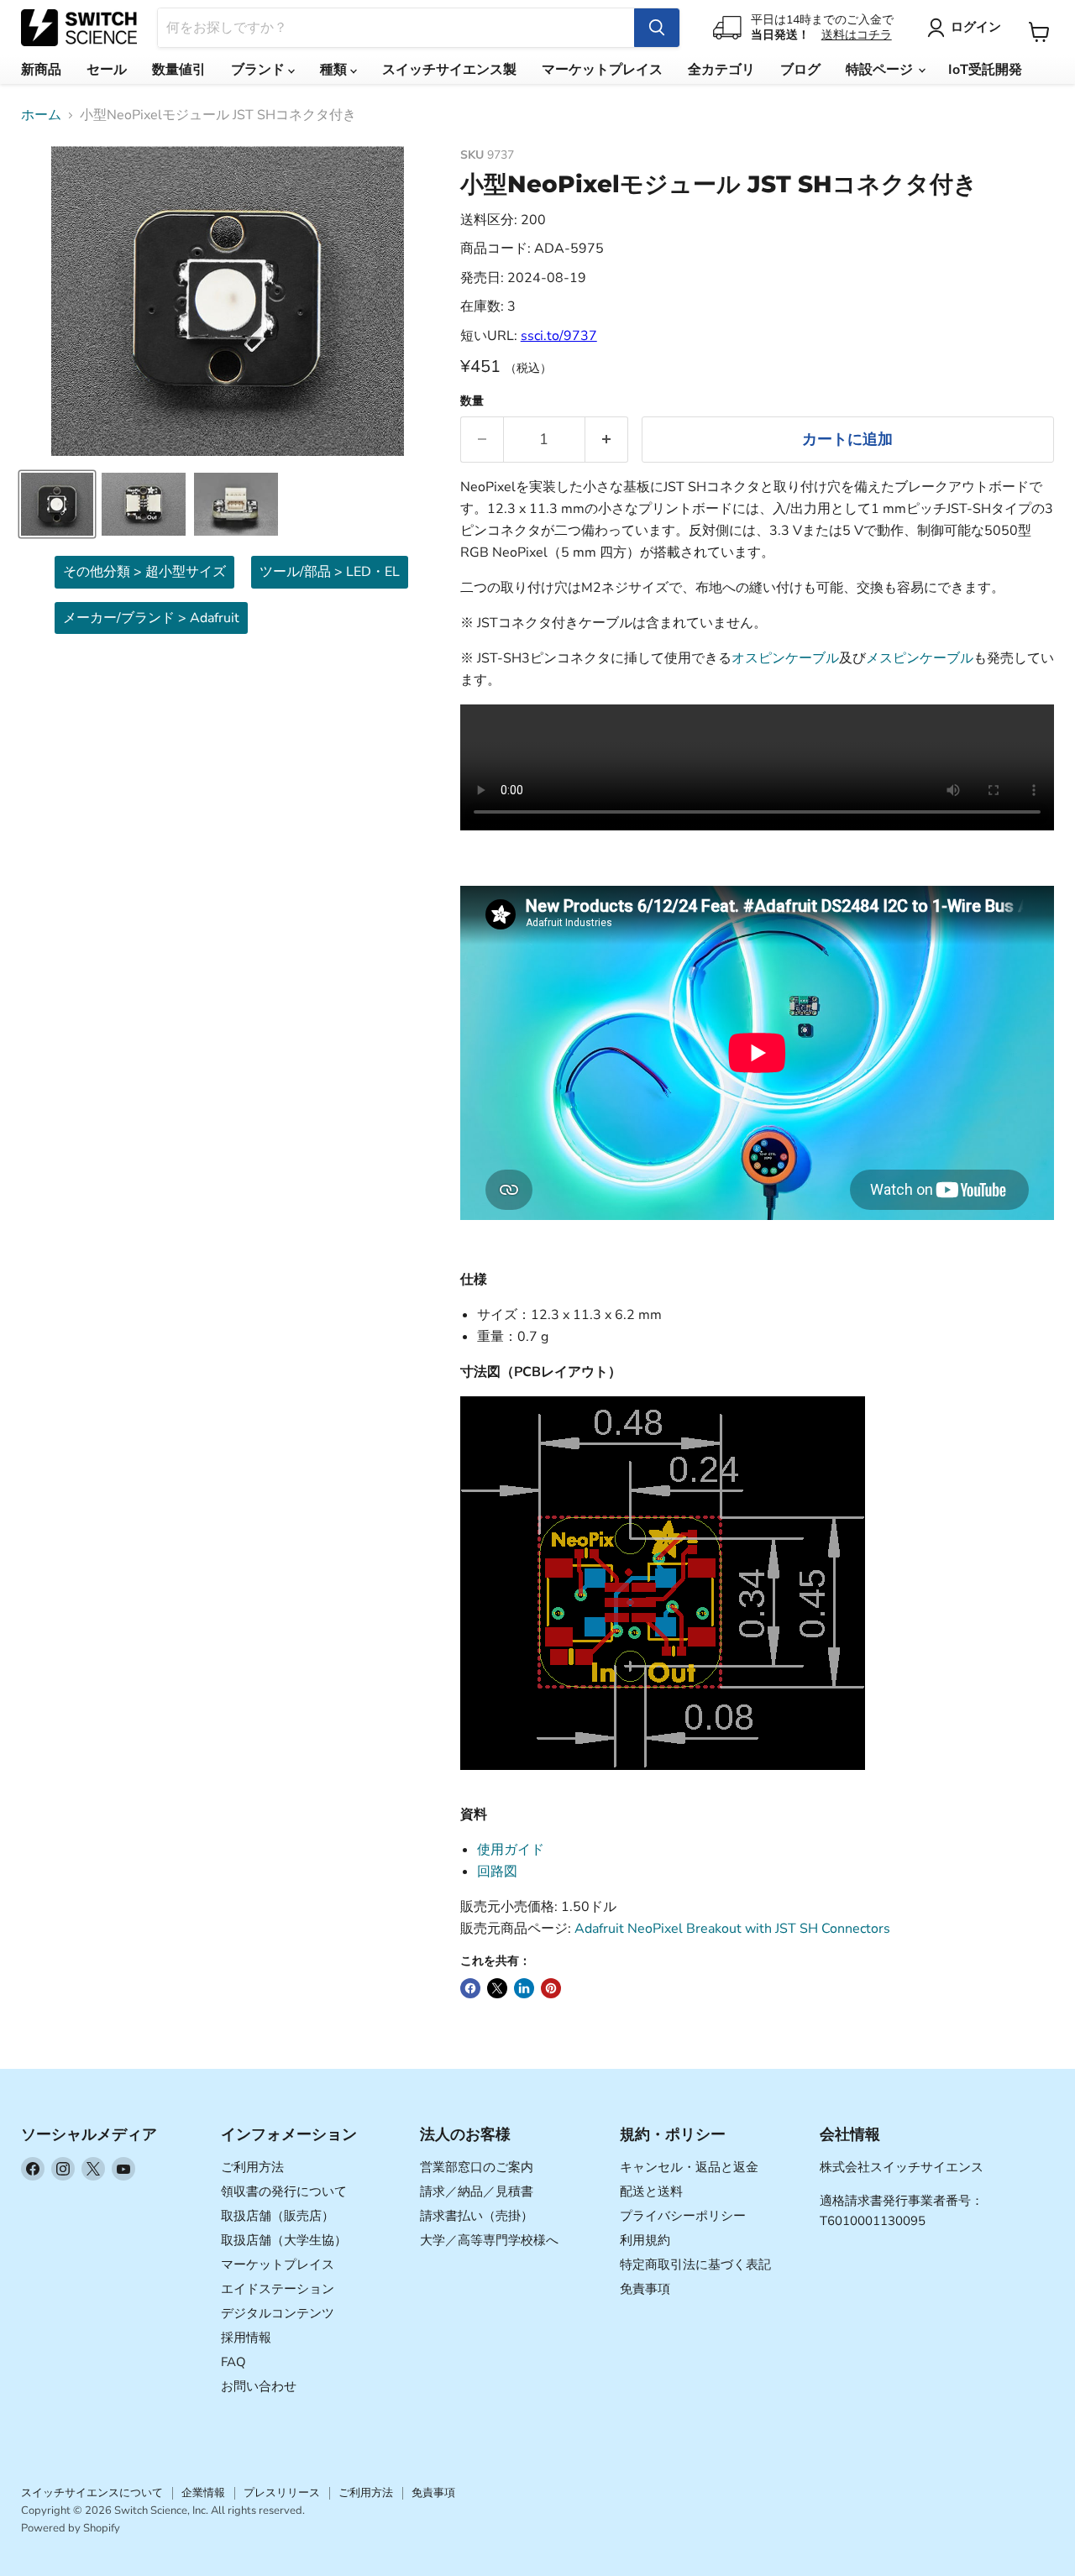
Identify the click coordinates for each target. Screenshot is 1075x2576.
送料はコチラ (857, 35)
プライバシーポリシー (683, 2216)
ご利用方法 (252, 2167)
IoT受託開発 (985, 70)
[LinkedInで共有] (524, 1988)
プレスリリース (282, 2493)
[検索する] (657, 28)
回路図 (497, 1872)
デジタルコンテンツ (278, 2313)
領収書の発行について (284, 2191)
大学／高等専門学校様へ (489, 2240)
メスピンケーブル (920, 658)
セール (107, 70)
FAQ (233, 2362)
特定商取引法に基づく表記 (695, 2264)
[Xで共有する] (497, 1988)
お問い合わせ (259, 2386)
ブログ (800, 70)
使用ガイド (511, 1850)
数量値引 (179, 70)
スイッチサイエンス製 (449, 70)
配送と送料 (651, 2191)
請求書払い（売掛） (477, 2216)
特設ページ (881, 70)
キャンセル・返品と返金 (689, 2167)
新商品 (41, 70)
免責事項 (645, 2289)
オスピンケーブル (785, 658)
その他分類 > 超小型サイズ (144, 572)
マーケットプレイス (602, 70)
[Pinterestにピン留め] (551, 1988)
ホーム (41, 115)
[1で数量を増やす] (607, 440)
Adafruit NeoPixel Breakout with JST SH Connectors (732, 1929)
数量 (472, 401)
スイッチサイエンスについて (92, 2493)
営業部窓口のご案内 (477, 2167)
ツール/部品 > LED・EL (330, 572)
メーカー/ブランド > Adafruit (151, 618)
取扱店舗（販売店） (278, 2216)
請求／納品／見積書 (477, 2191)
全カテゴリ (721, 70)
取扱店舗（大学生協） (284, 2240)
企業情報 (203, 2493)
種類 (335, 70)
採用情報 (246, 2338)
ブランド (260, 70)
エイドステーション (278, 2289)
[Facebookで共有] (470, 1988)
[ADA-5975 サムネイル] (57, 504)
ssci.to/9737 (559, 336)
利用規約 (645, 2240)
